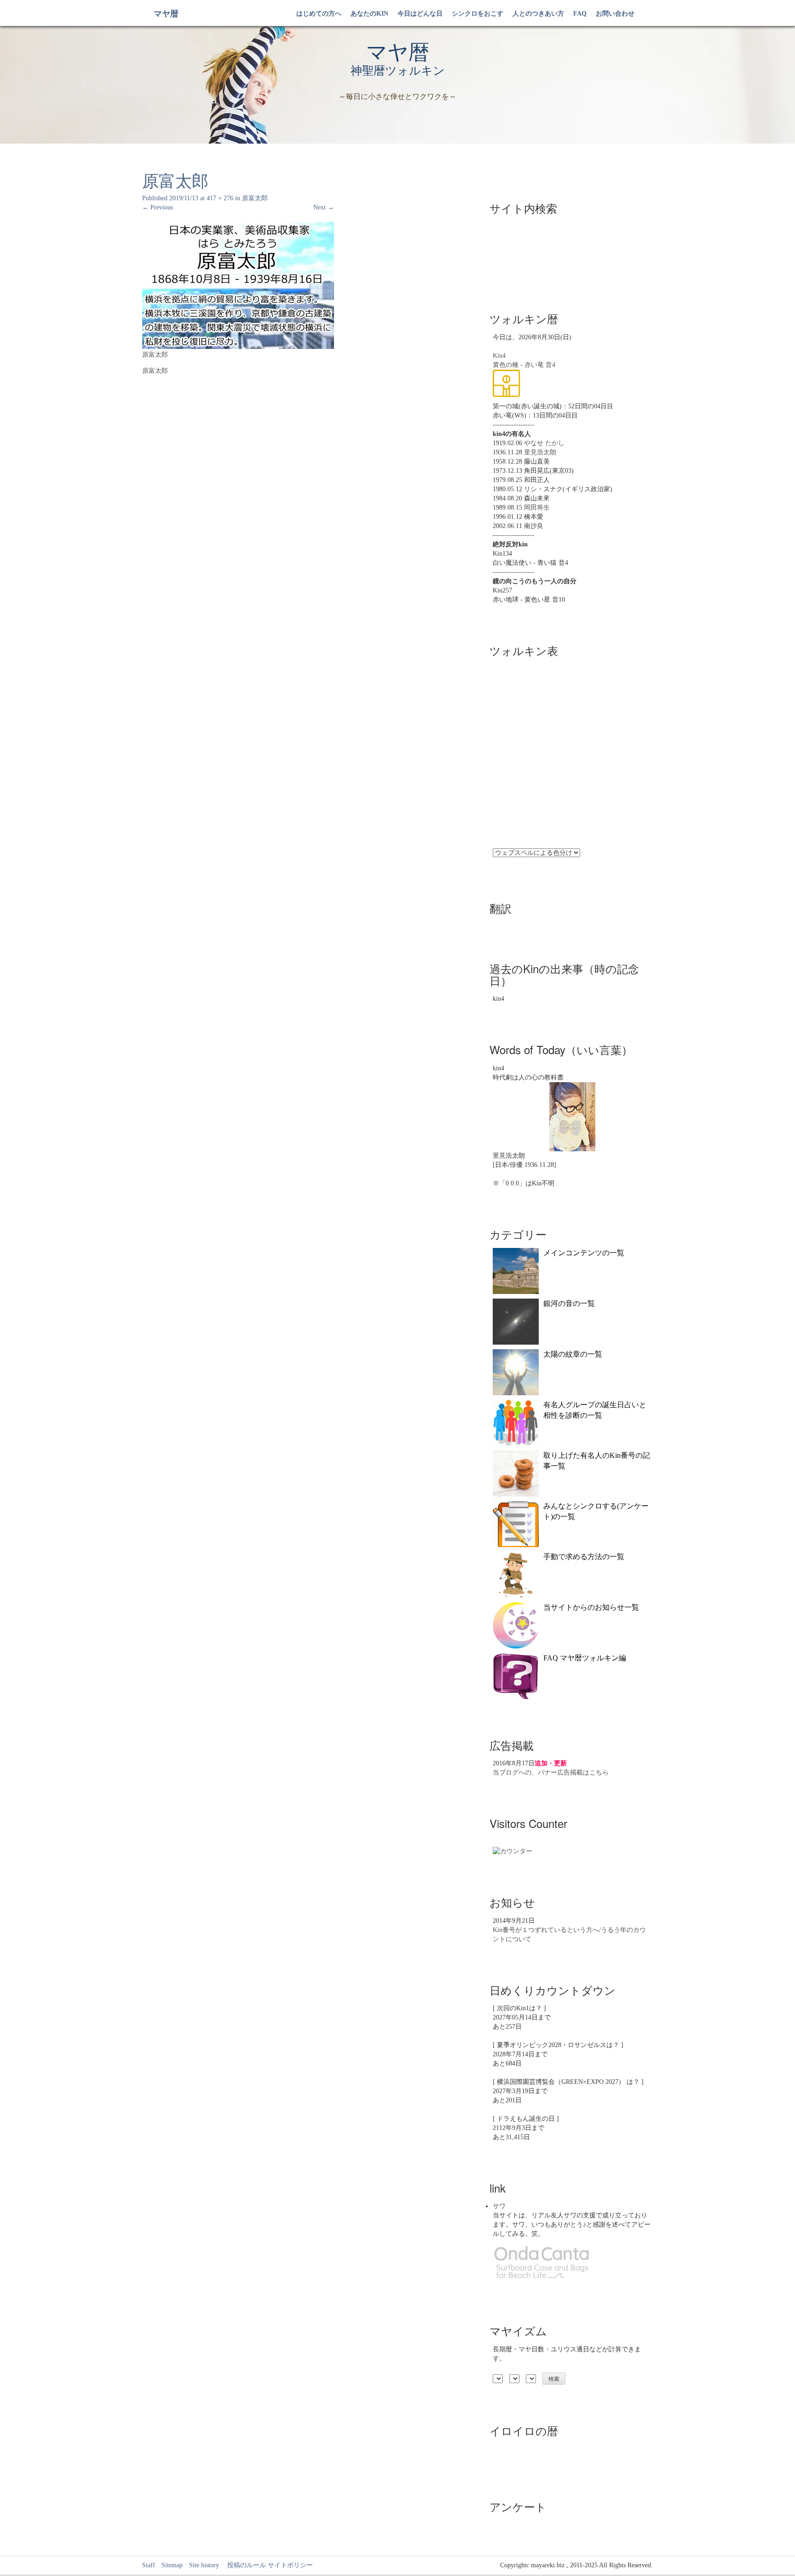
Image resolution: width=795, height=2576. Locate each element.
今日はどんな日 (420, 14)
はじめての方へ (319, 14)
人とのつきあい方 (538, 14)
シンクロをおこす (478, 14)
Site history (204, 2565)
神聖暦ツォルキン (398, 71)
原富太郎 (255, 198)
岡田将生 (537, 508)
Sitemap (172, 2565)
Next (324, 207)
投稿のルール (243, 2565)
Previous (158, 207)
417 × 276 (220, 198)
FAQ (580, 14)
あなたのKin (369, 14)
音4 (550, 365)
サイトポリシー (290, 2565)
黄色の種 (506, 365)
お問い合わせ (615, 14)
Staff (149, 2565)
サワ (499, 2206)
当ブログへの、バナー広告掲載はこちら (551, 1772)
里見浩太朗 (540, 452)
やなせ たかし (544, 443)
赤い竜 (534, 365)
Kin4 (499, 356)
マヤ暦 (166, 14)
